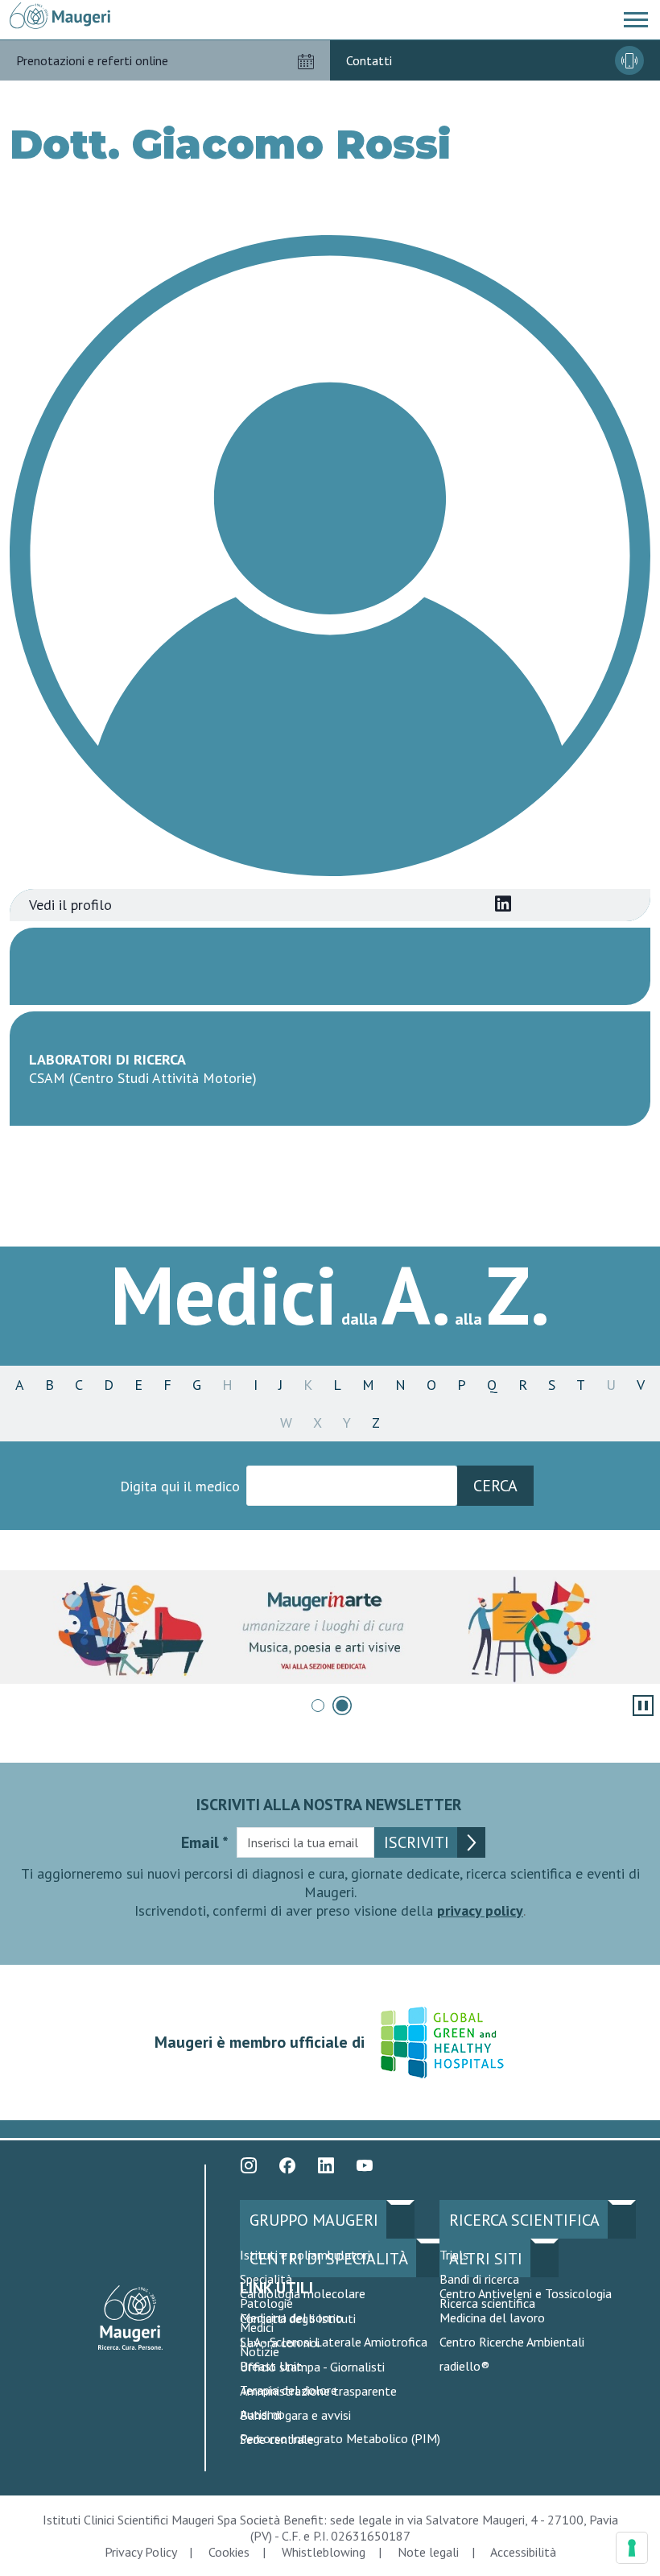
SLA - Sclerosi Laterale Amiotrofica (334, 2342)
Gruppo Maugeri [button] (314, 2220)
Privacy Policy (140, 2552)
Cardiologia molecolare (303, 2293)
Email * (205, 1842)
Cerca (495, 1486)
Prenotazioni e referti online (92, 60)
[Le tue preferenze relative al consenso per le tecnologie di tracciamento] (632, 2548)
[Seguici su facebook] (288, 2166)
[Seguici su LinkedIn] (326, 2166)
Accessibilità (523, 2552)
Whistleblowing (324, 2552)
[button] (636, 20)
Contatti (369, 60)
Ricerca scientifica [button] (524, 2220)
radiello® (464, 2366)
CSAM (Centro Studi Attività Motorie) (143, 1078)
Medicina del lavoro (492, 2318)
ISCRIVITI (417, 1842)
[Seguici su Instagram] (249, 2166)
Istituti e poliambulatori (305, 2255)
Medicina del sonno (291, 2318)
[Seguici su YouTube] (365, 2166)
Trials (454, 2255)
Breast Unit (271, 2366)
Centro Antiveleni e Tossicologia (526, 2293)
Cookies (229, 2552)
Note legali (428, 2552)
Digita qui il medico (180, 1486)
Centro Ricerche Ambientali (512, 2342)
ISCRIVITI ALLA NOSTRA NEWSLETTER (329, 1805)
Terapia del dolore (289, 2390)
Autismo (262, 2414)
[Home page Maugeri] (60, 16)
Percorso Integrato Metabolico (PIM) (340, 2438)
